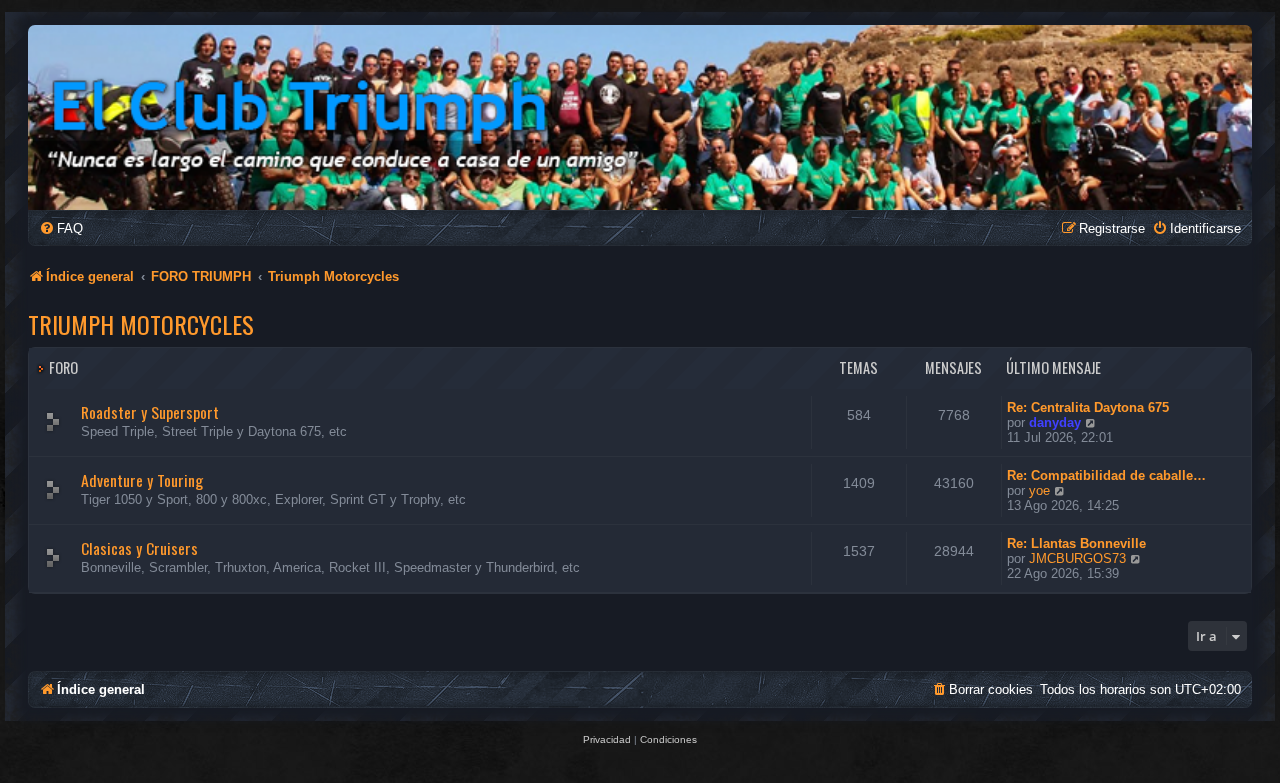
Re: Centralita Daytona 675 (1088, 407)
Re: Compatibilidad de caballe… (1106, 475)
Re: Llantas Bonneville (1076, 543)
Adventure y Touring (142, 480)
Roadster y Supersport (150, 412)
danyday (1055, 422)
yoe (1039, 490)
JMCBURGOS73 (1077, 558)
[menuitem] (61, 228)
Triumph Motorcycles (141, 324)
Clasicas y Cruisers (139, 548)
